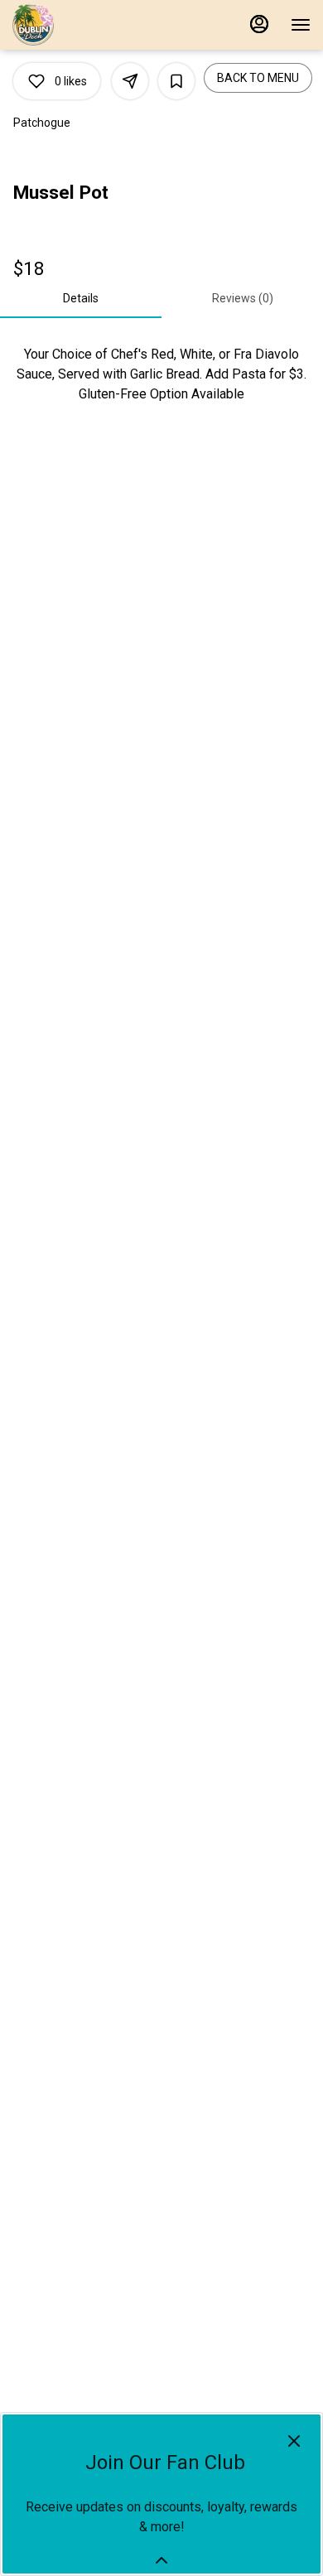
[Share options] (130, 81)
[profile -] (259, 24)
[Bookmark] (176, 81)
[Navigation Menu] (301, 25)
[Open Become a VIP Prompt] (161, 2560)
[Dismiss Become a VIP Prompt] (294, 2441)
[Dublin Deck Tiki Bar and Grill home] (87, 25)
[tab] (81, 298)
